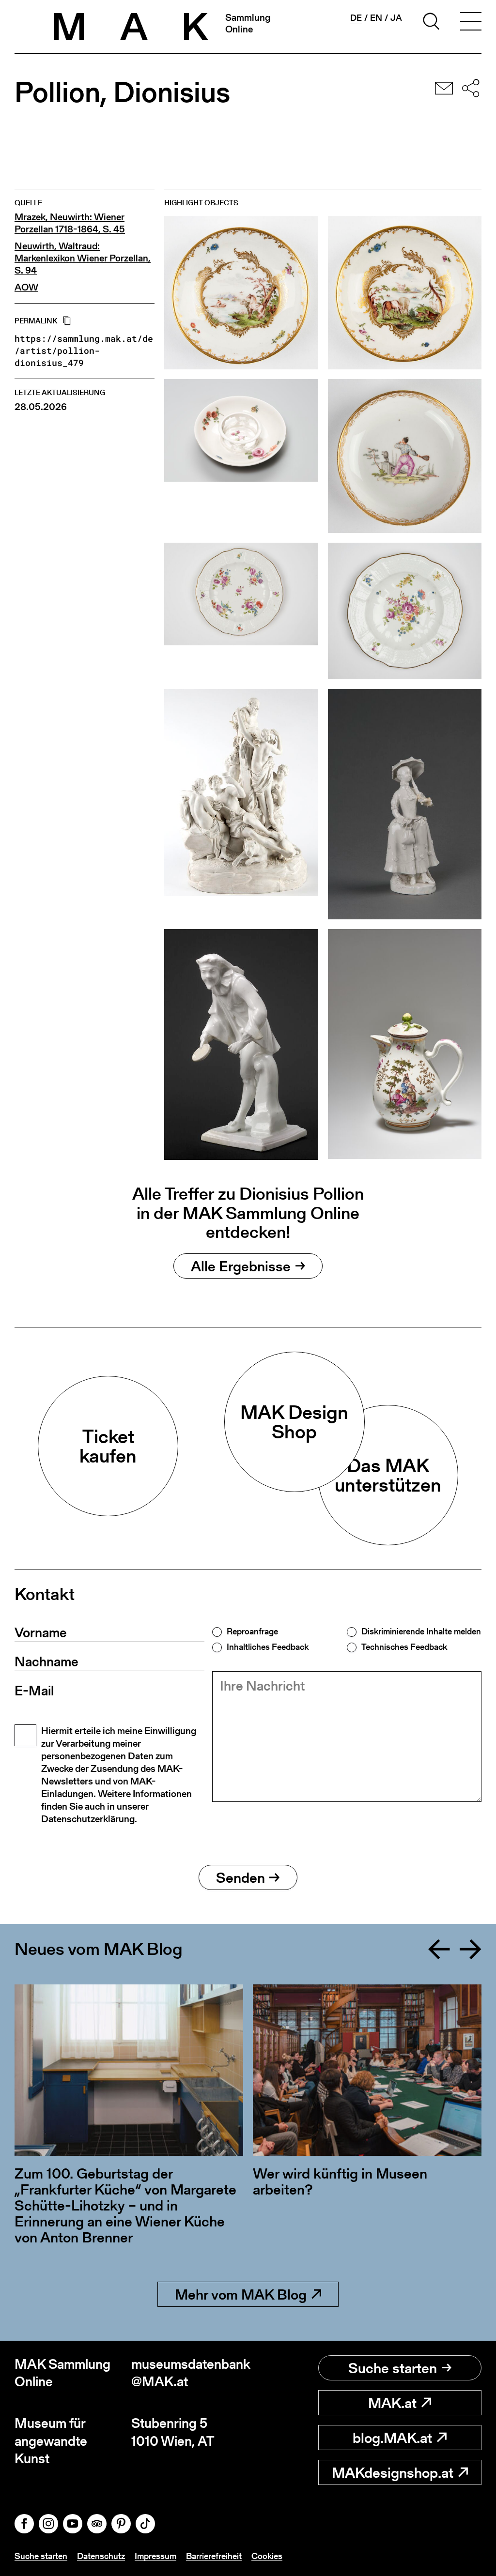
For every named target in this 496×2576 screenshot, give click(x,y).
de (356, 18)
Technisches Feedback (404, 1647)
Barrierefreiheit (214, 2556)
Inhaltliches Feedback (268, 1647)
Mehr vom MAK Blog (241, 2294)
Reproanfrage (252, 1631)
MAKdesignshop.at (393, 2472)
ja (396, 18)
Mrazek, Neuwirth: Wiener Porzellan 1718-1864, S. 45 (70, 223)
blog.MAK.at (392, 2438)
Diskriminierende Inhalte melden (421, 1631)
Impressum (155, 2556)
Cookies (267, 2556)
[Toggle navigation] (471, 23)
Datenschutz (101, 2556)
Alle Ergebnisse (241, 1266)
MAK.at (392, 2403)
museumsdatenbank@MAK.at (190, 2373)
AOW (26, 287)
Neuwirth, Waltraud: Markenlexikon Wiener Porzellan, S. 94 (83, 258)
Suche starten (393, 2368)
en (376, 18)
